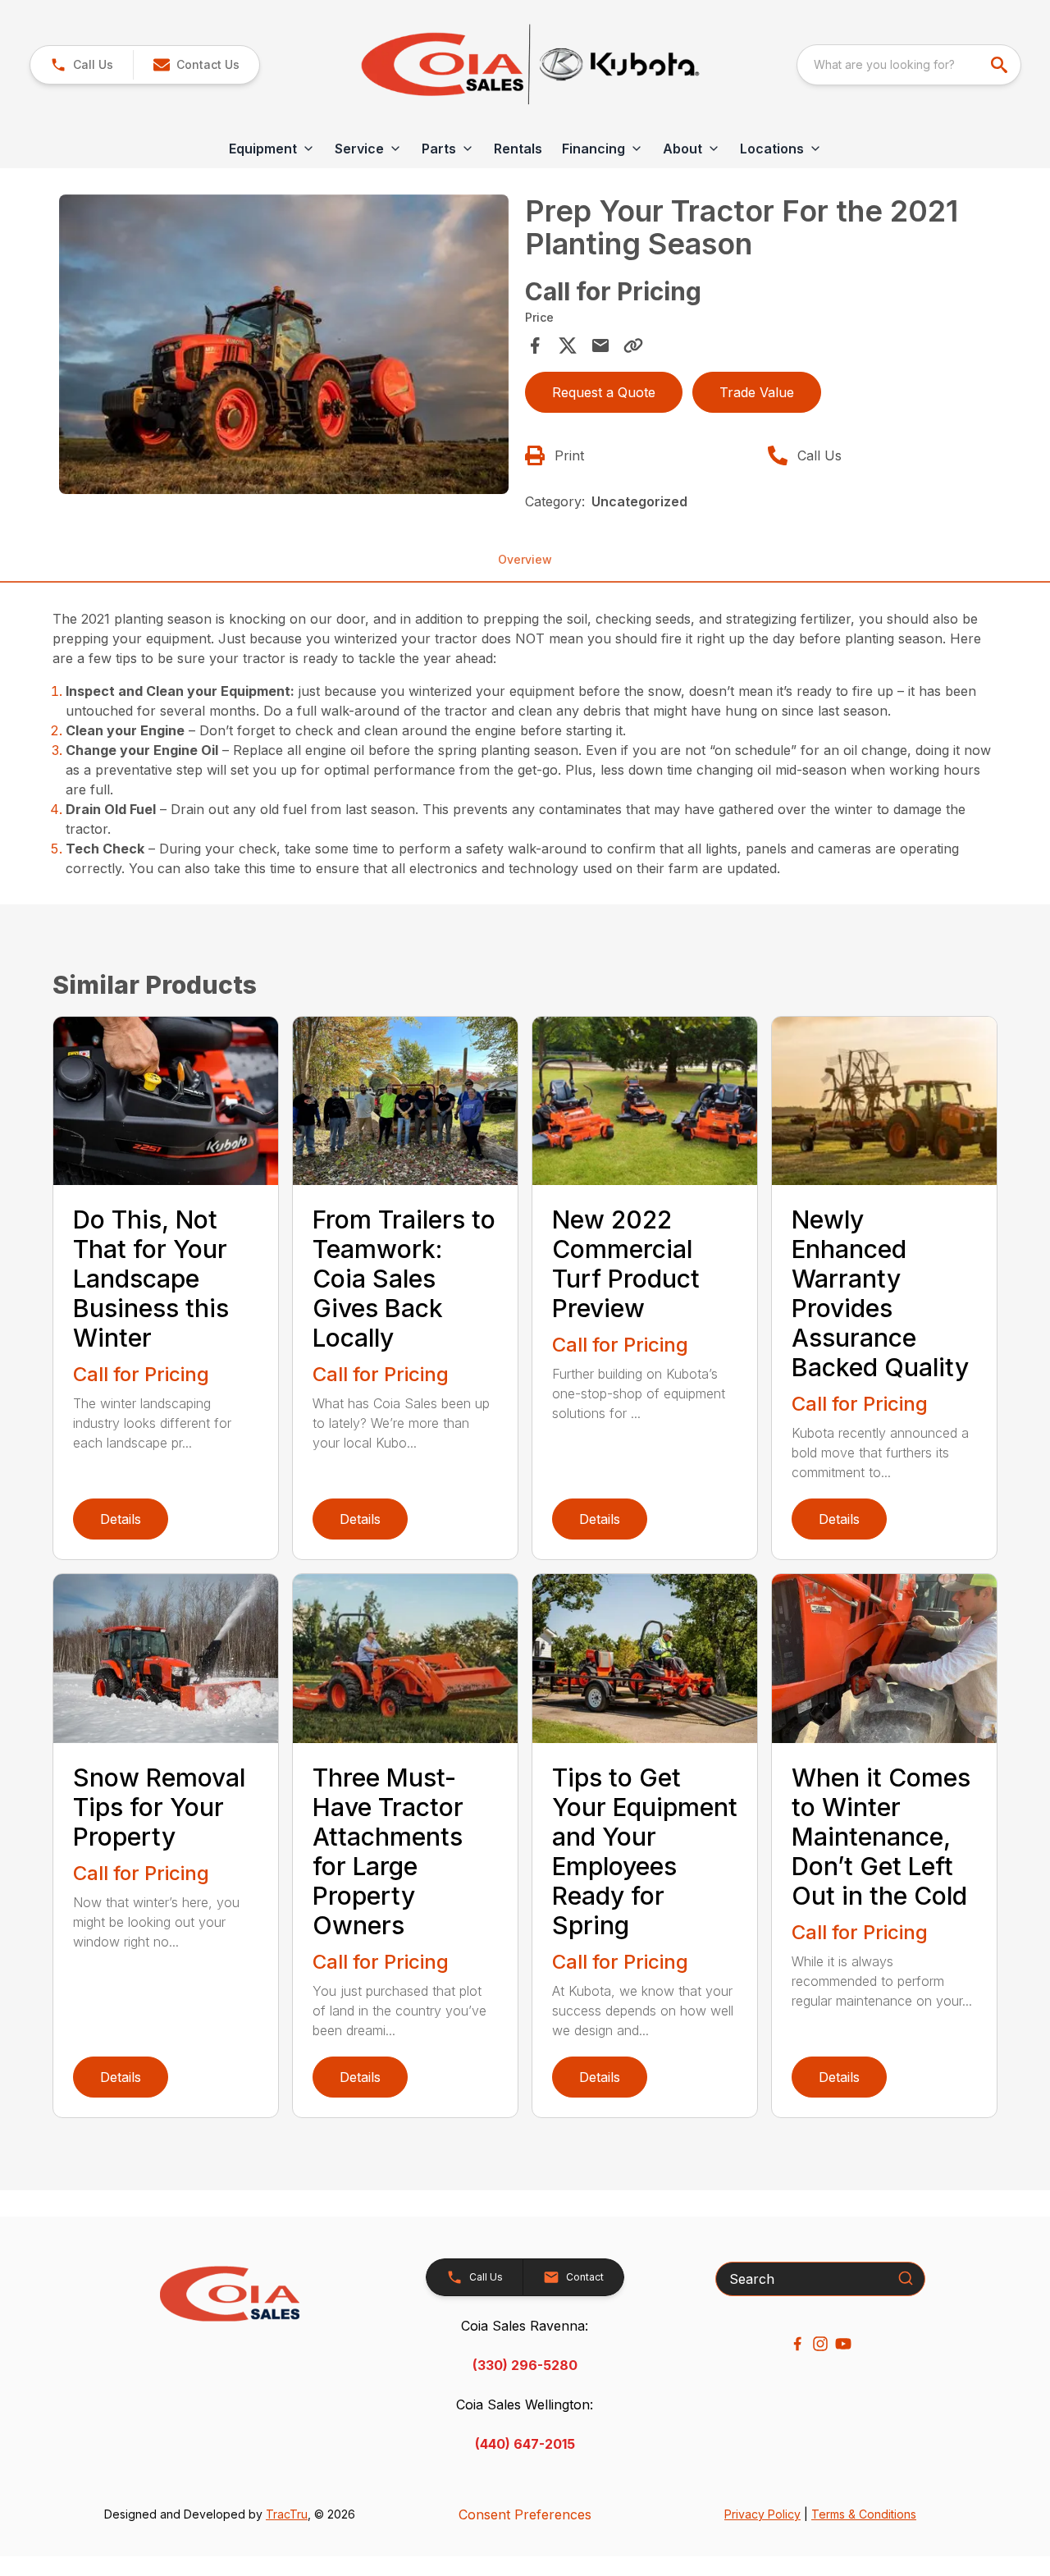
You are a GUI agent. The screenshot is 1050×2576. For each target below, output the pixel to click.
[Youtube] (843, 2344)
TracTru (287, 2514)
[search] (1001, 65)
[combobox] (909, 65)
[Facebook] (797, 2344)
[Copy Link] (633, 345)
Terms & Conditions (864, 2514)
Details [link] (121, 1519)
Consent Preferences (525, 2514)
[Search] (906, 2278)
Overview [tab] (525, 559)
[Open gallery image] (284, 344)
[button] (82, 65)
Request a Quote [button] (604, 392)
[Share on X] (568, 345)
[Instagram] (820, 2344)
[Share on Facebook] (535, 345)
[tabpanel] (284, 347)
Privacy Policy (762, 2514)
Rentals (518, 149)
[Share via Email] (600, 345)
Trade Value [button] (757, 392)
